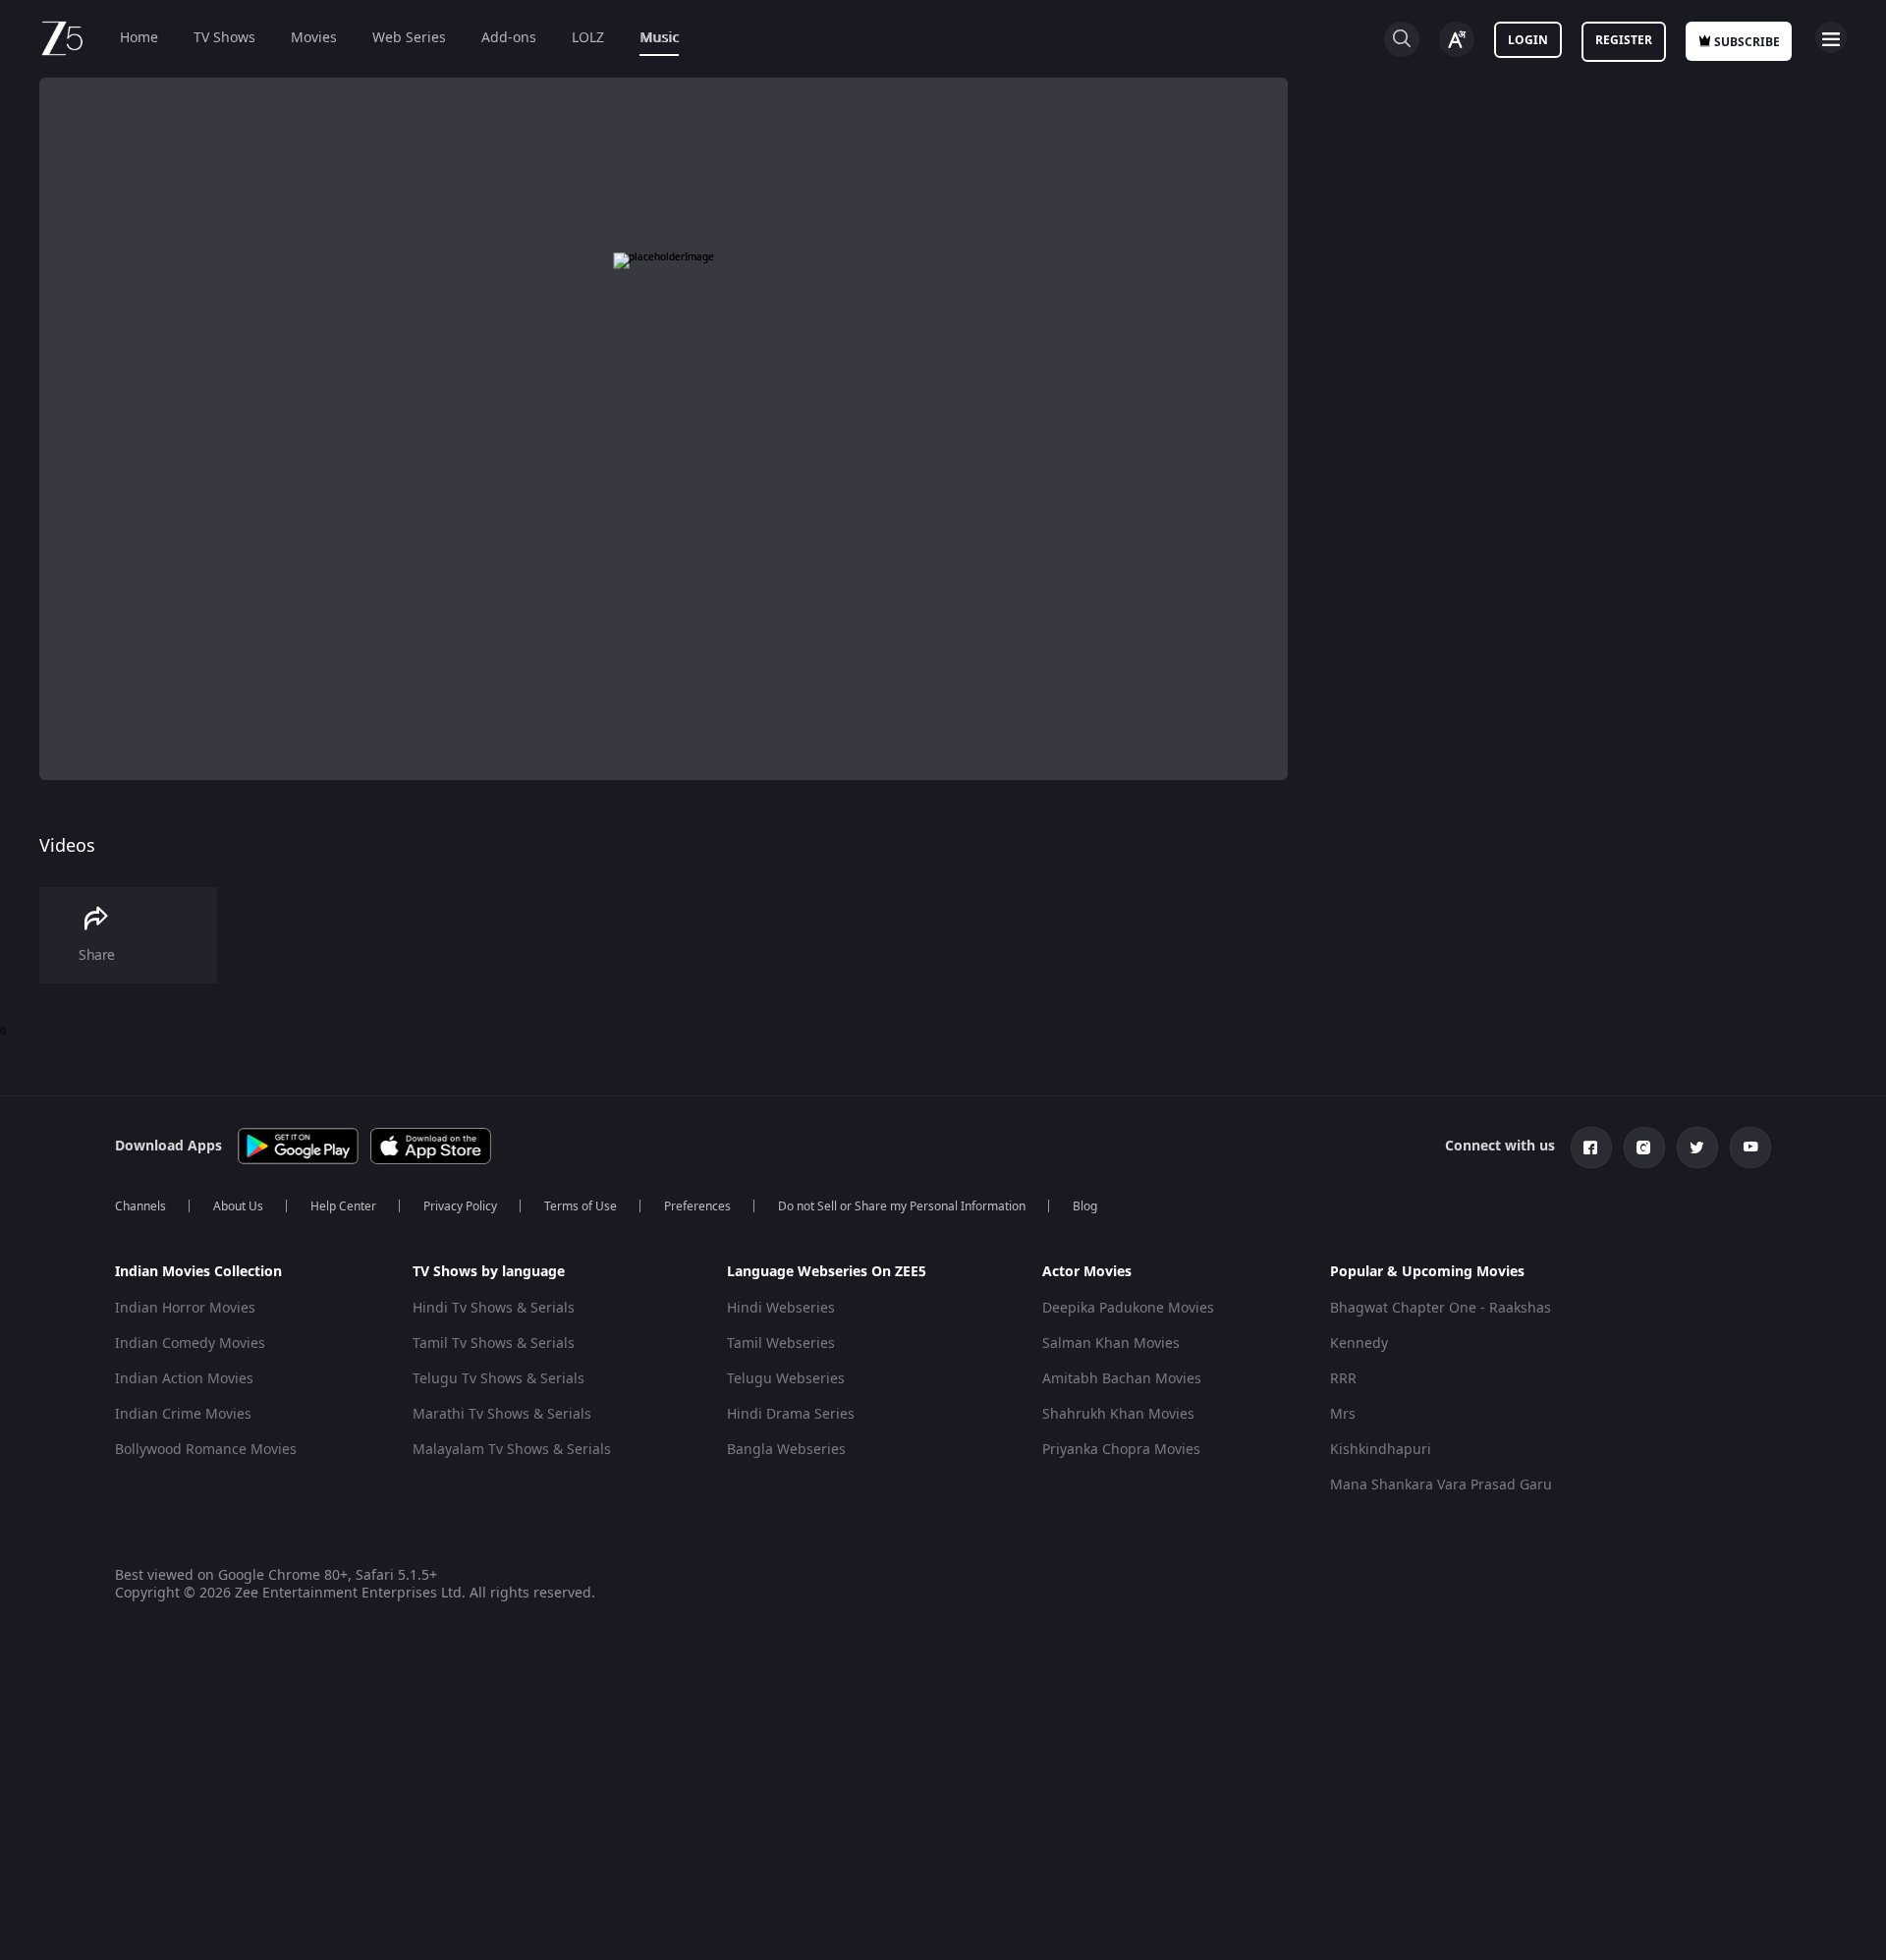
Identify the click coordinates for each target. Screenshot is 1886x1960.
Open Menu (1831, 37)
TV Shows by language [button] (489, 1272)
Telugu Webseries (786, 1379)
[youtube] (1750, 1148)
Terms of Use (581, 1206)
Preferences (697, 1206)
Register (1624, 40)
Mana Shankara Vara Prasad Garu (1441, 1485)
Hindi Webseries (781, 1308)
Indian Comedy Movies (190, 1344)
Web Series (409, 38)
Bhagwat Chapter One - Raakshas (1441, 1308)
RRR (1343, 1379)
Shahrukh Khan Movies (1118, 1414)
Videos (67, 846)
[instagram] (1644, 1148)
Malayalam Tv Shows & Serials (512, 1450)
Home (139, 38)
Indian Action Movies (184, 1379)
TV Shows (224, 38)
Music (659, 38)
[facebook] (1591, 1148)
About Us (238, 1206)
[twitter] (1697, 1148)
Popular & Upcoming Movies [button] (1427, 1272)
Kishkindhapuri (1381, 1450)
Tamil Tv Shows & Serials (494, 1344)
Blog (1085, 1206)
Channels (140, 1206)
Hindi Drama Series (791, 1414)
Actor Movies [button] (1087, 1272)
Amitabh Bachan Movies (1122, 1379)
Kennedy (1359, 1344)
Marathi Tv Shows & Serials (502, 1414)
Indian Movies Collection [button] (198, 1272)
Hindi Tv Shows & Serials (494, 1308)
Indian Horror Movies (185, 1308)
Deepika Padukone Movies (1128, 1308)
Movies (314, 38)
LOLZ (588, 38)
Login (1528, 40)
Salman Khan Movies (1111, 1344)
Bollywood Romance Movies (206, 1450)
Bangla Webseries (786, 1450)
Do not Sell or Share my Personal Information (902, 1206)
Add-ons (509, 38)
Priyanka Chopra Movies (1121, 1450)
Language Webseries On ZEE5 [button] (827, 1272)
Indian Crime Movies (183, 1414)
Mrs (1343, 1414)
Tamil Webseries (781, 1344)
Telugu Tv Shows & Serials (499, 1379)
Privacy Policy (460, 1206)
